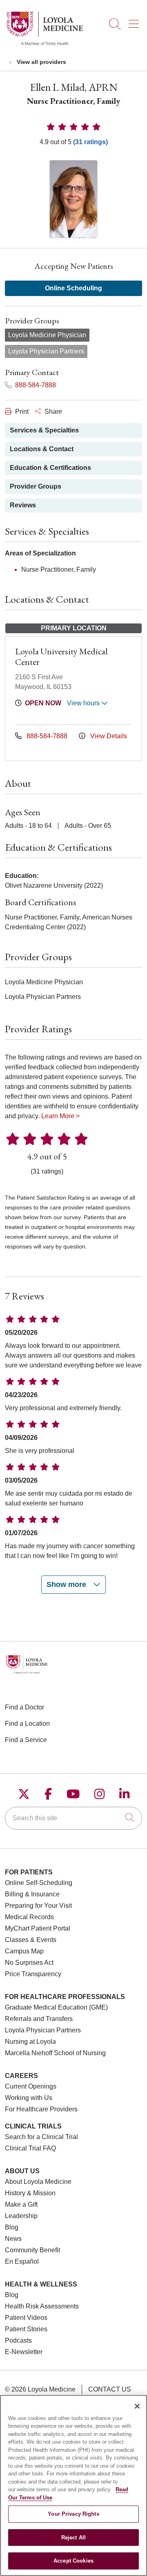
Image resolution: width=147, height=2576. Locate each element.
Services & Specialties (44, 430)
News (13, 2239)
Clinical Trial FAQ (30, 2148)
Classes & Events (31, 1940)
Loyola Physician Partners (43, 2030)
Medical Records (29, 1917)
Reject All (73, 2538)
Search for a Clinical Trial (41, 2137)
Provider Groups (36, 486)
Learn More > (60, 1116)
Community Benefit (32, 2250)
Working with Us (29, 2098)
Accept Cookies (73, 2561)
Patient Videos (26, 2318)
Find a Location (27, 1724)
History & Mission (30, 2193)
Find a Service (26, 1740)
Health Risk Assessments (42, 2306)
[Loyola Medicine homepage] (45, 45)
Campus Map (24, 1951)
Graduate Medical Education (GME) (56, 2007)
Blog (12, 2227)
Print (21, 411)
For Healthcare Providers (41, 2109)
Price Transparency (33, 1974)
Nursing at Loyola (30, 2042)
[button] (135, 21)
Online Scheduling (73, 288)
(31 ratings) (90, 142)
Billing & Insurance (32, 1894)
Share (52, 411)
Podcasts (18, 2340)
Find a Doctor (24, 1707)
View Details (108, 736)
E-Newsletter (24, 2352)
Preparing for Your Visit (38, 1906)
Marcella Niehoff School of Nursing (55, 2053)
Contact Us (110, 2389)
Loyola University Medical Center (61, 657)
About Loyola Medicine (38, 2182)
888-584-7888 (35, 385)
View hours (84, 703)
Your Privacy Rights (73, 2514)
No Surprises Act (29, 1963)
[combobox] (73, 1818)
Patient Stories (26, 2329)
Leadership (21, 2216)
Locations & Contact (42, 449)
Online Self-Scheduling (39, 1883)
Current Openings (31, 2086)
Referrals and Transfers (39, 2019)
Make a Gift (21, 2204)
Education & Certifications (50, 468)
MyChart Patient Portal (38, 1928)
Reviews (23, 505)
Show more (67, 1584)
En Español (22, 2261)
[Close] (137, 2406)
